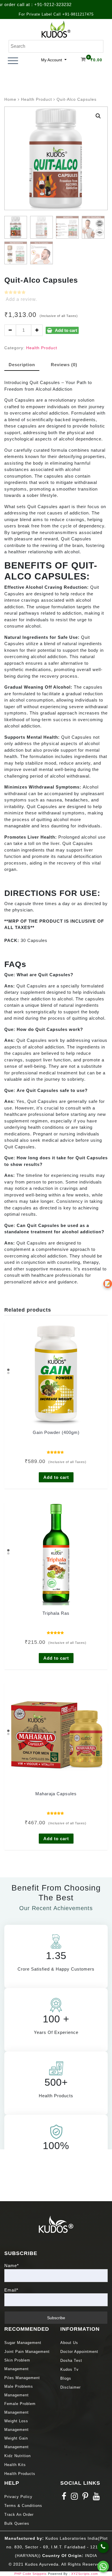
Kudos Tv (69, 2369)
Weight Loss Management (17, 2425)
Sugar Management (23, 2343)
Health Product (36, 99)
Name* (12, 2266)
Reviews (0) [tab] (64, 365)
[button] (98, 116)
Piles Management (22, 2378)
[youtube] (96, 2498)
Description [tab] (22, 365)
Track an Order (19, 2515)
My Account (52, 60)
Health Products (20, 2474)
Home (10, 99)
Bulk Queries (17, 2523)
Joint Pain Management (27, 2352)
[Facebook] (64, 2498)
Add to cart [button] (56, 1477)
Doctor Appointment (79, 2352)
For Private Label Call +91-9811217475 (56, 14)
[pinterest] (85, 2498)
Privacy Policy (18, 2497)
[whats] (103, 2567)
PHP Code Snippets (31, 2574)
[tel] (103, 2547)
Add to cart (66, 330)
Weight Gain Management (17, 2443)
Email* (11, 2290)
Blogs (66, 2378)
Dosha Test (71, 2361)
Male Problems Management (19, 2391)
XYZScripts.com (85, 2574)
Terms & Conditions (23, 2506)
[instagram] (75, 2498)
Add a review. (21, 299)
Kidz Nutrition (18, 2456)
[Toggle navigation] (13, 61)
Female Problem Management (20, 2408)
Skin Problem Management (17, 2365)
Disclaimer (71, 2387)
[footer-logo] (56, 2224)
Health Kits (15, 2465)
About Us (69, 2343)
